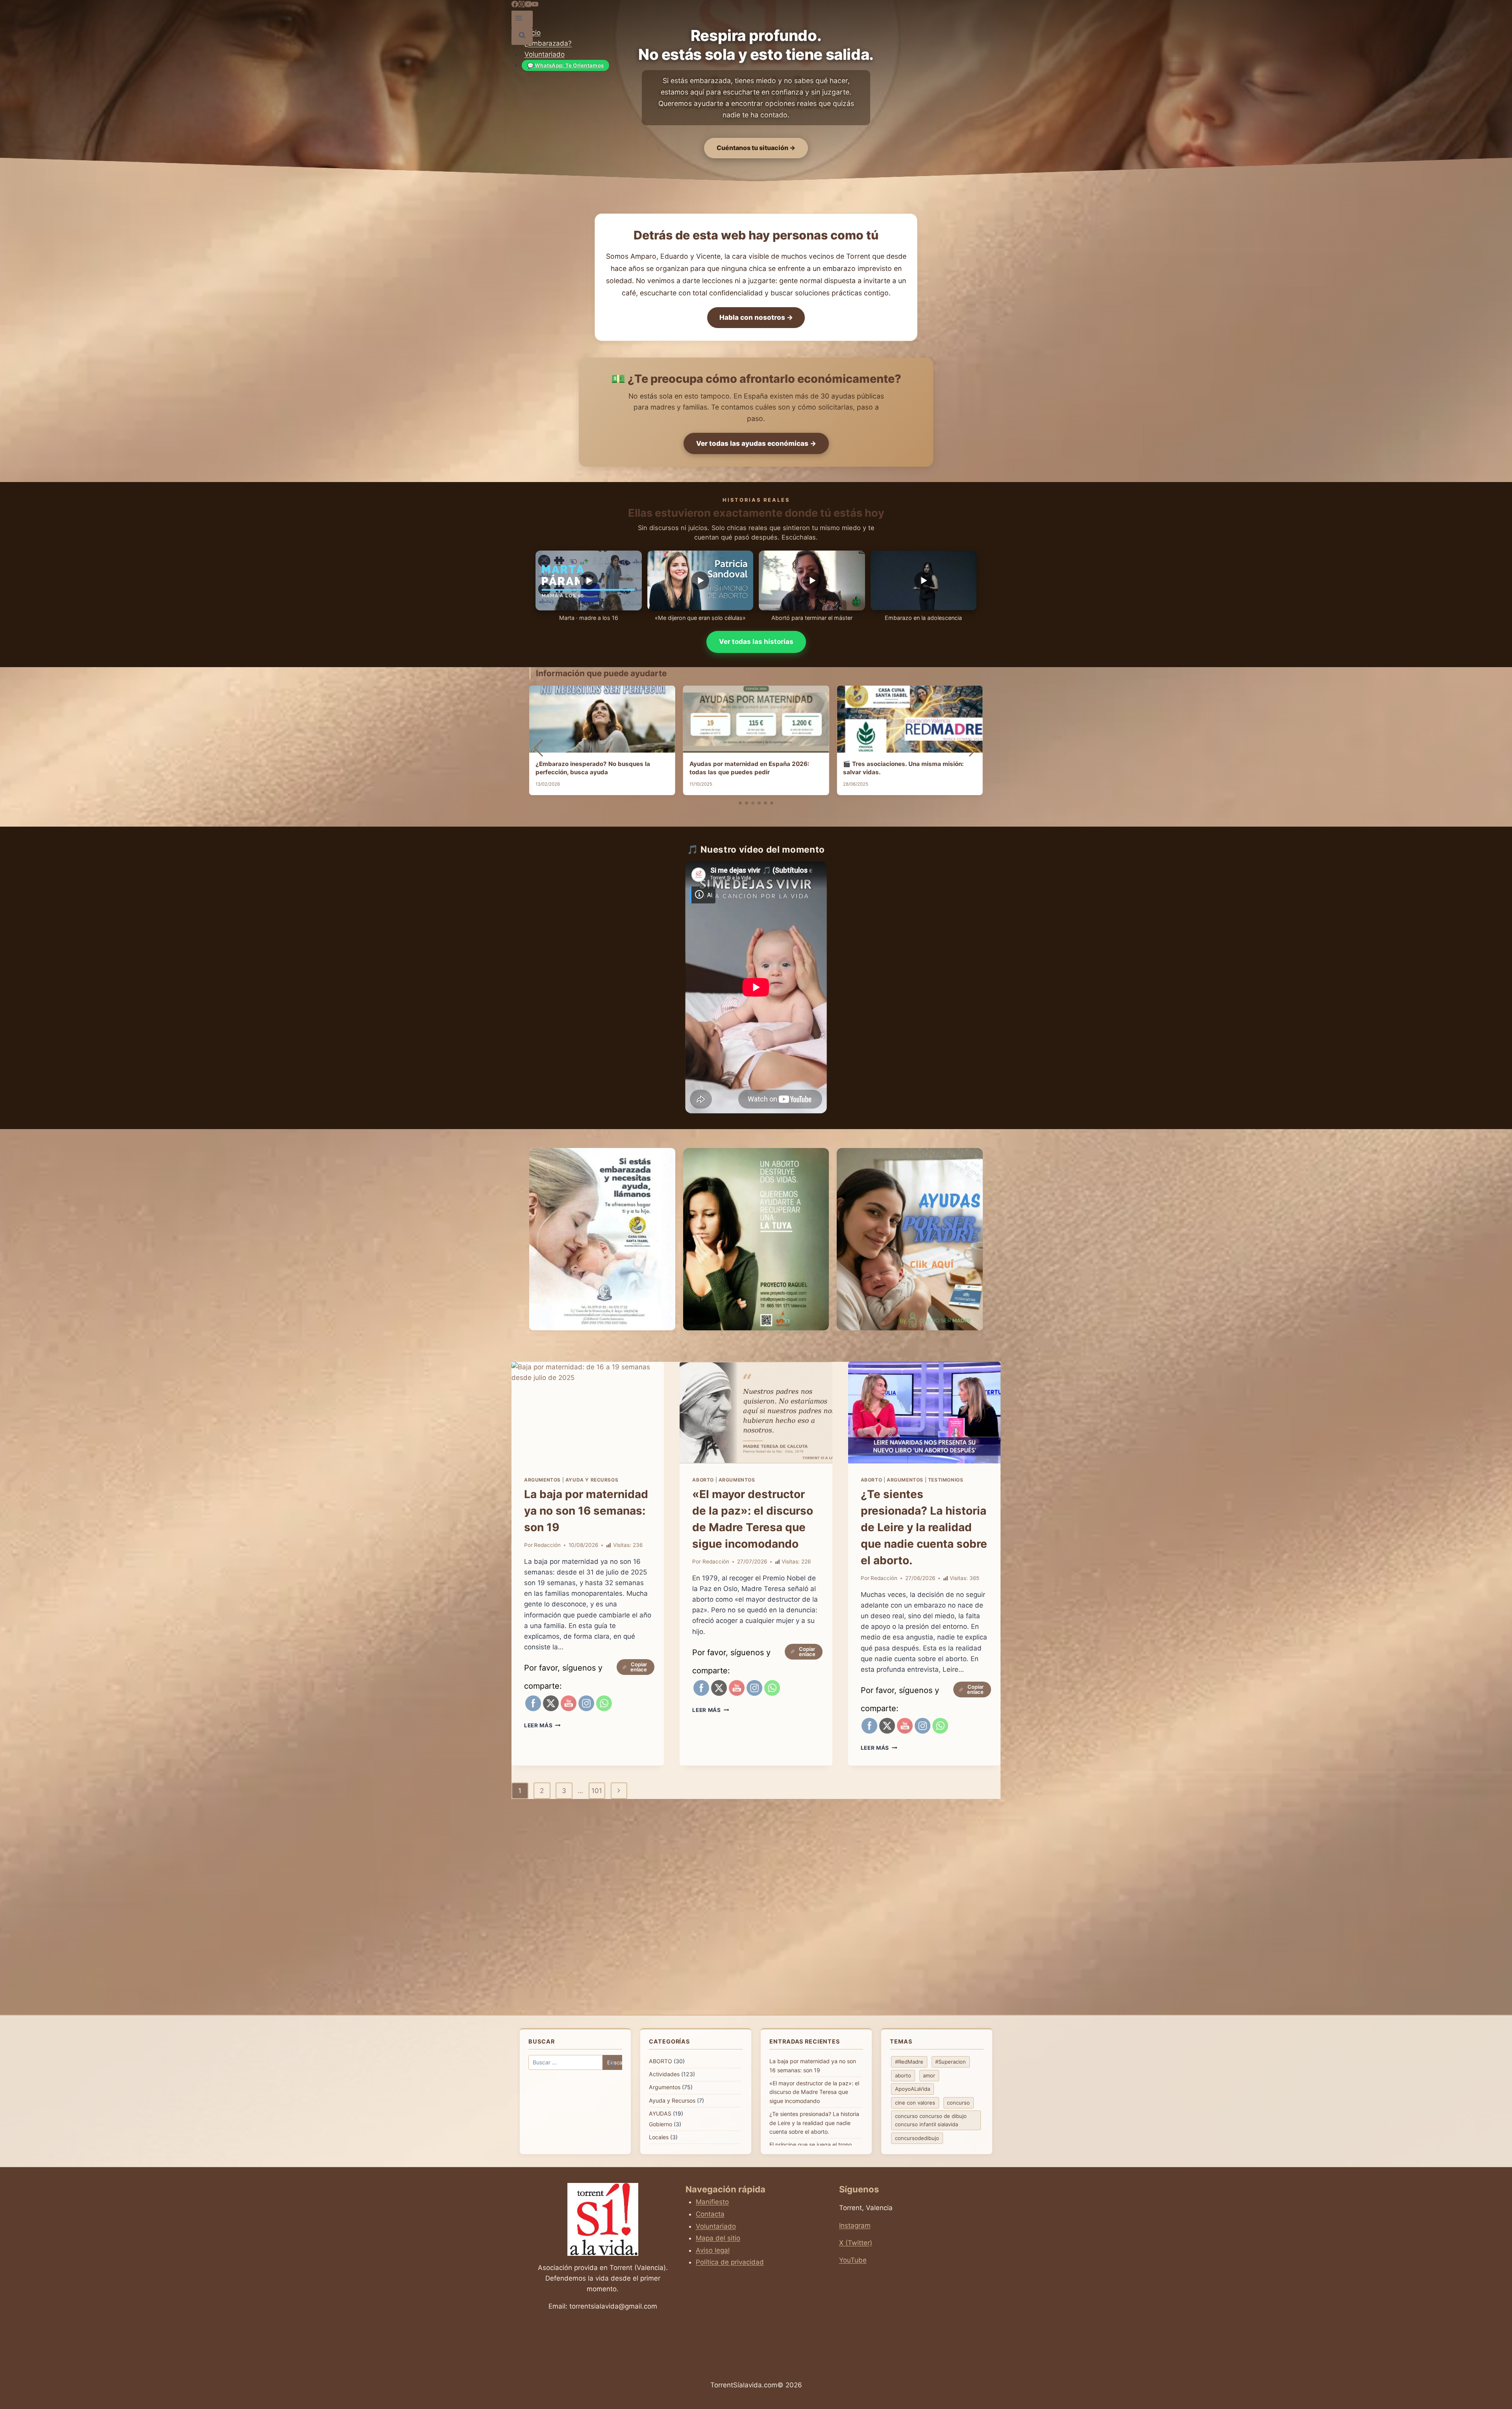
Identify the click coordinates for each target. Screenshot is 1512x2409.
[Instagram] (522, 5)
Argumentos (542, 1480)
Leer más (542, 1725)
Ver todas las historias (756, 642)
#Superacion (951, 2062)
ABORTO (703, 1480)
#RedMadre (909, 2062)
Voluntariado (545, 54)
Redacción (547, 1545)
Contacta (710, 2214)
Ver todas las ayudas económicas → (756, 443)
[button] (740, 803)
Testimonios (946, 1480)
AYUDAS (660, 2113)
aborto (903, 2075)
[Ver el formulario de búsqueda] (522, 36)
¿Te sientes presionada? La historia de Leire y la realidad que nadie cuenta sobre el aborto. (924, 1527)
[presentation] (588, 1413)
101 (597, 1791)
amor (929, 2075)
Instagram (855, 2225)
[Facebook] (515, 5)
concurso (958, 2103)
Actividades (664, 2074)
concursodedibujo (917, 2138)
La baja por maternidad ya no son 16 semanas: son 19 (586, 1511)
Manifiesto (712, 2202)
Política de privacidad (730, 2262)
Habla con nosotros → (756, 317)
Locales (659, 2137)
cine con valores (915, 2103)
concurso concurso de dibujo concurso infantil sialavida (931, 2120)
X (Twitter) (856, 2243)
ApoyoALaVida (913, 2089)
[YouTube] (528, 5)
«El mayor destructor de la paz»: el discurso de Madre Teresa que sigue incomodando (814, 2092)
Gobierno (661, 2124)
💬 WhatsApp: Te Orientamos (566, 65)
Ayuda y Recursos (592, 1480)
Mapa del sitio (718, 2238)
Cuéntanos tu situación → (756, 148)
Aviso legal (713, 2250)
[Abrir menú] (519, 19)
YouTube (853, 2260)
